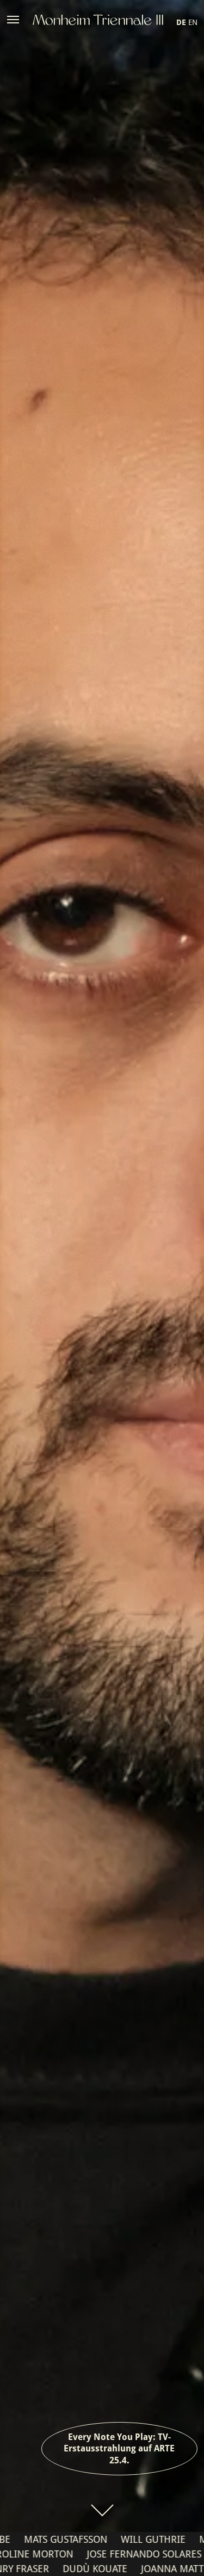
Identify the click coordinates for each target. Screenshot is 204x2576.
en (193, 22)
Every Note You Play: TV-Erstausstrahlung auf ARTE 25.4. (119, 2449)
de (181, 22)
